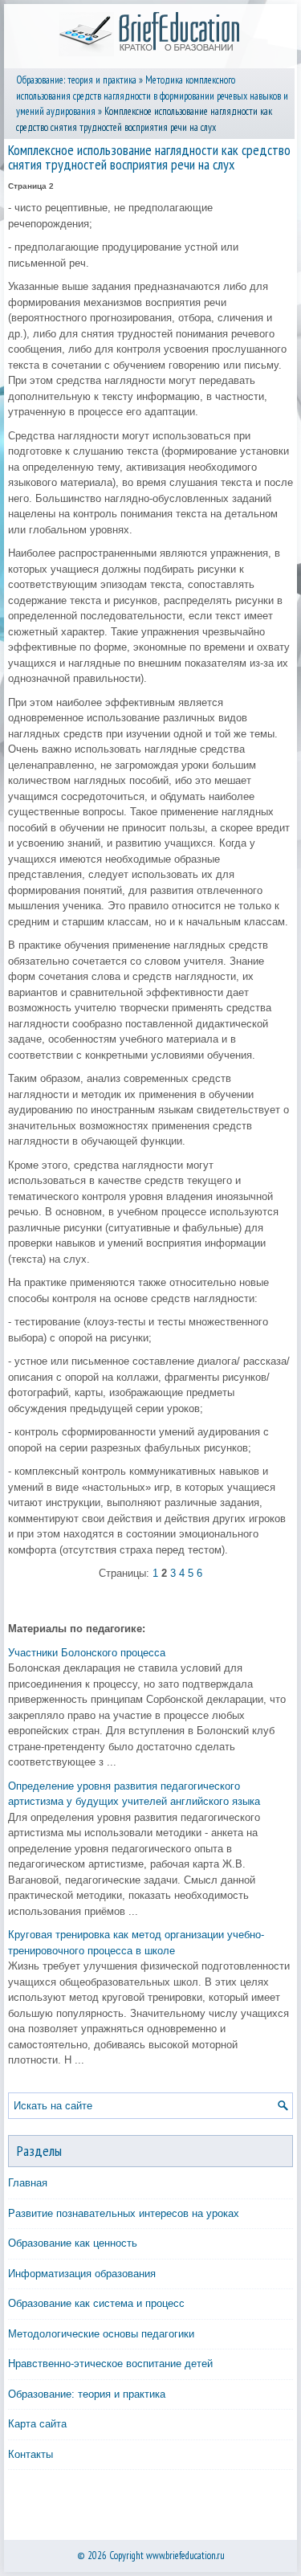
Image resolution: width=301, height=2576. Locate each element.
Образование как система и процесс (96, 2303)
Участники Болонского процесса (87, 1653)
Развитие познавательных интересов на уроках (124, 2213)
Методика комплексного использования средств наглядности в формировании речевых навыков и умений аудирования (152, 96)
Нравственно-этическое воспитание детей (110, 2364)
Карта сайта (37, 2424)
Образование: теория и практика (76, 80)
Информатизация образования (82, 2274)
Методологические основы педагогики (101, 2334)
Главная (28, 2183)
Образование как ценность (73, 2243)
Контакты (31, 2454)
